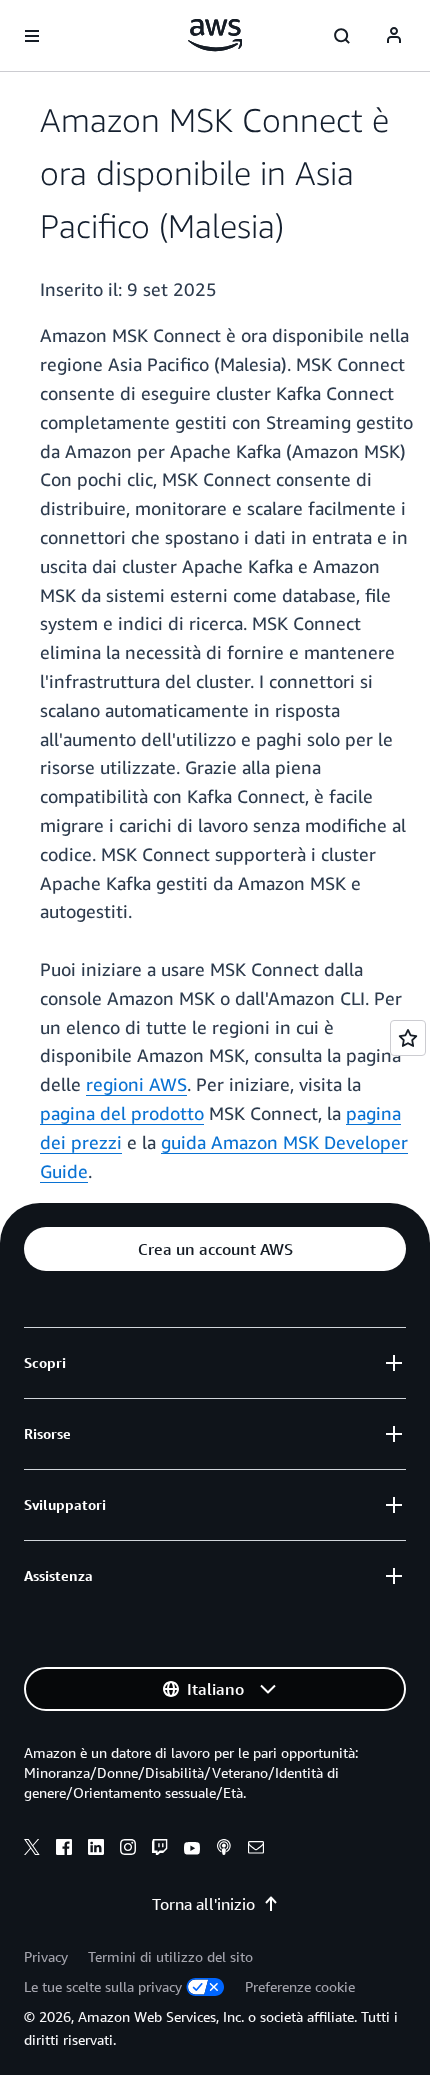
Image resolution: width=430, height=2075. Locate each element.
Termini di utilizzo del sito (170, 1956)
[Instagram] (128, 1850)
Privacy (46, 1956)
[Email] (256, 1850)
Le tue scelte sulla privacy (103, 1986)
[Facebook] (64, 1850)
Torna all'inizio (203, 1904)
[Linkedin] (96, 1850)
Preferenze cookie (300, 1986)
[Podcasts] (224, 1850)
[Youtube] (192, 1850)
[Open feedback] (408, 1038)
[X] (32, 1850)
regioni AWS (136, 1084)
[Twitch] (160, 1850)
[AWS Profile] (394, 36)
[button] (215, 1249)
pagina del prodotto (122, 1113)
